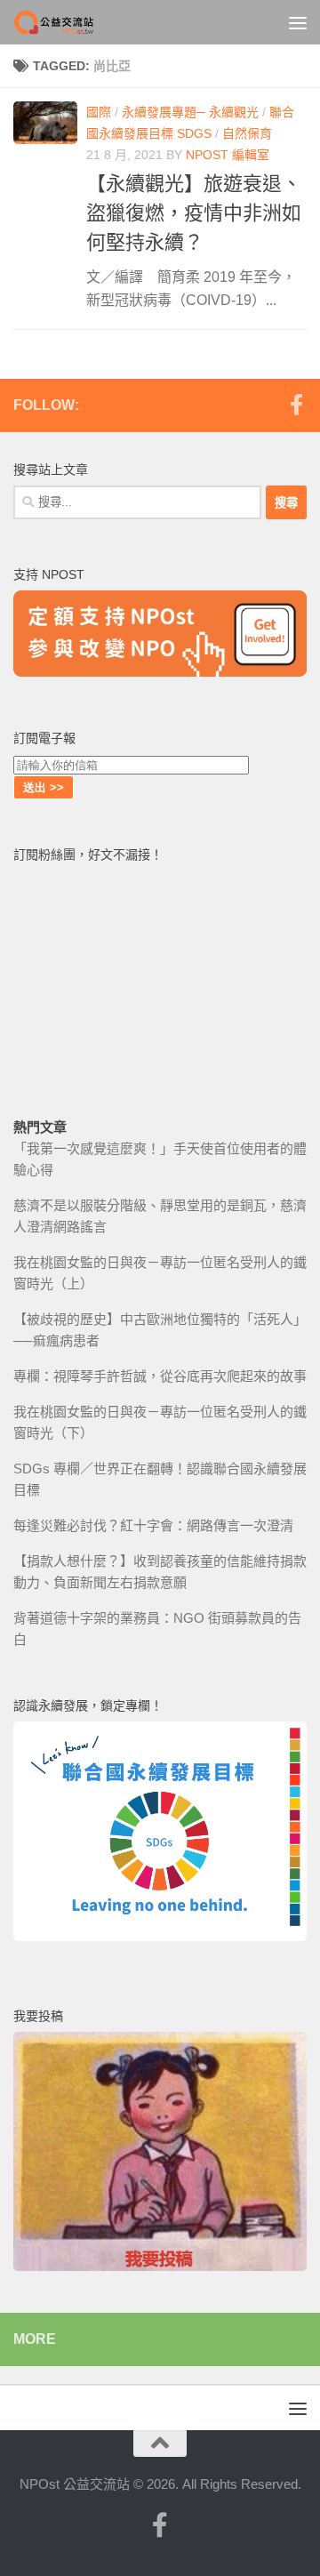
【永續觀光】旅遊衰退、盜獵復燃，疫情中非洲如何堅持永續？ (194, 213)
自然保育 (247, 133)
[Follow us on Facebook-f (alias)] (296, 405)
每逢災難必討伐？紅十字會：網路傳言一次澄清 (153, 1525)
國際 (99, 112)
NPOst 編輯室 (228, 155)
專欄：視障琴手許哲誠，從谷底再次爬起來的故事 (160, 1376)
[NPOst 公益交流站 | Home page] (69, 22)
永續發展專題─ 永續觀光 (190, 112)
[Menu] (298, 22)
